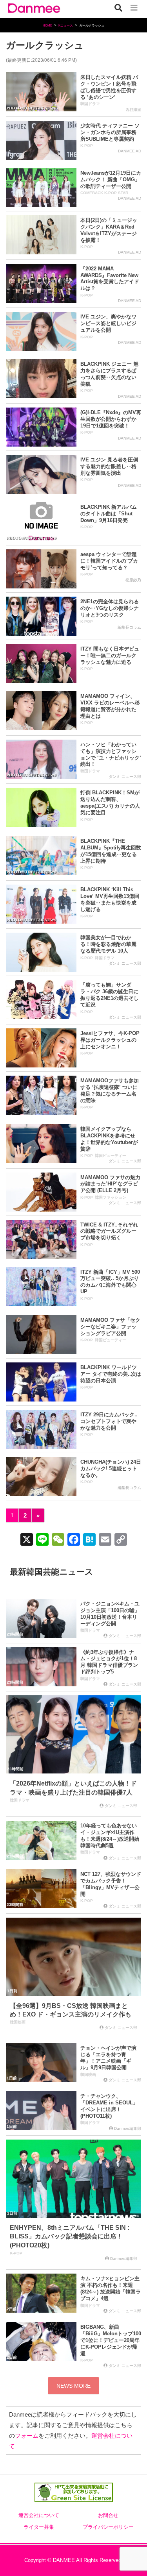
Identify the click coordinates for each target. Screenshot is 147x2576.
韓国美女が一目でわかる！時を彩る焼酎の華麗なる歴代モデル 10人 (108, 944)
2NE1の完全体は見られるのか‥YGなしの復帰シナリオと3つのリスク (110, 608)
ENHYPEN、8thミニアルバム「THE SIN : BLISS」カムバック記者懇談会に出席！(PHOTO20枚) (70, 2236)
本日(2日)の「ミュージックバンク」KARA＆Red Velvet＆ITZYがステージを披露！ (109, 230)
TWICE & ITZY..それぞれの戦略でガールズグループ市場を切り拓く (109, 1231)
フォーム (27, 2436)
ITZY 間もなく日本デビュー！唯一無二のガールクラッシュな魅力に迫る (110, 655)
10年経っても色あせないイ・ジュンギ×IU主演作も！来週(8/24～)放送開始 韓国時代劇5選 (110, 1836)
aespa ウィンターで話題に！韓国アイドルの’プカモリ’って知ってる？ (109, 561)
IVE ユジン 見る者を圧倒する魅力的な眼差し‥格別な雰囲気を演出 (109, 466)
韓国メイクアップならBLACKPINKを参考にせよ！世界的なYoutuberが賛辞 (109, 1139)
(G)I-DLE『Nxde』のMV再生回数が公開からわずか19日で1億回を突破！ (111, 419)
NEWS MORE (73, 2386)
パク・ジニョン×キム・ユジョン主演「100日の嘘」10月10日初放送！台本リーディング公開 (110, 1614)
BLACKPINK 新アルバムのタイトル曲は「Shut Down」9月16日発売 (109, 514)
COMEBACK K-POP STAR (104, 193)
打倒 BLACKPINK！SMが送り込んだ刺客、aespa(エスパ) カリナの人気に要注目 (110, 803)
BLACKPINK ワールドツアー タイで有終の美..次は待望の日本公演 (111, 1374)
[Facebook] (74, 1540)
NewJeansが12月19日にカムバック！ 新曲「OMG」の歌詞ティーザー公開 (111, 180)
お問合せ (108, 2515)
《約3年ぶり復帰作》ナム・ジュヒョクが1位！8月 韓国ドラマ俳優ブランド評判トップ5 (109, 1662)
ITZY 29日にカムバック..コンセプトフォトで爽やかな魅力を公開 (109, 1421)
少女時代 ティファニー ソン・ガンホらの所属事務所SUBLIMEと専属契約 (110, 132)
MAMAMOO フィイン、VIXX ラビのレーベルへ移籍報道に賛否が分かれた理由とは (110, 706)
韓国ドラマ (90, 104)
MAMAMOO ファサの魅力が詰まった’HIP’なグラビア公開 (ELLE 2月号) (110, 1184)
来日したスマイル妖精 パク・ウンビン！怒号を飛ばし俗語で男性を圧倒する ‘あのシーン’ (109, 87)
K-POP (87, 146)
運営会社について (39, 2515)
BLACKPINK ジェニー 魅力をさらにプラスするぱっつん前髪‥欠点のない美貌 (109, 374)
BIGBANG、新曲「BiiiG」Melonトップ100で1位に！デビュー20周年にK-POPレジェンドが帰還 (111, 2340)
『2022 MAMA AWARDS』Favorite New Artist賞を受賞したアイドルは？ (110, 279)
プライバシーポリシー (108, 2527)
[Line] (42, 1540)
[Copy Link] (121, 1540)
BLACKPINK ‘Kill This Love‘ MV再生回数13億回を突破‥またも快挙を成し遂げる (110, 899)
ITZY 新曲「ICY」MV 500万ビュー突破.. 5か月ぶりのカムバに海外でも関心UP (110, 1282)
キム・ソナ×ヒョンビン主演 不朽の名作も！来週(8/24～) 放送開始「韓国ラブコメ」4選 (111, 2288)
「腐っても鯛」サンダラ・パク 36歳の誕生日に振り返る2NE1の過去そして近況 (110, 995)
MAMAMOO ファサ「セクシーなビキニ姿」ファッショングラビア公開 (110, 1327)
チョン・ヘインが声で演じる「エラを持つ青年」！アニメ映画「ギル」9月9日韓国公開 (108, 2058)
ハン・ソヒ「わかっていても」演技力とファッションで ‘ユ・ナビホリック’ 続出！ (111, 754)
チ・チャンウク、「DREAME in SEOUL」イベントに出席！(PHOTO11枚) (109, 2106)
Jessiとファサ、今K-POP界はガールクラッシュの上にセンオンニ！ (110, 1040)
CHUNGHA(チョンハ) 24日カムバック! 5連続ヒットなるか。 (111, 1469)
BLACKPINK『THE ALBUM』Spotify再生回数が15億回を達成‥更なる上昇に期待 (111, 851)
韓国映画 (18, 2022)
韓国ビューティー (111, 1156)
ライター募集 (39, 2527)
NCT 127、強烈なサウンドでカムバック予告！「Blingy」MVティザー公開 (111, 1884)
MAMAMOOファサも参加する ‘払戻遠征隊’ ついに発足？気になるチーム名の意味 (110, 1090)
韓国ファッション (111, 1197)
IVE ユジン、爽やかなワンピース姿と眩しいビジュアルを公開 (108, 323)
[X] (27, 1540)
